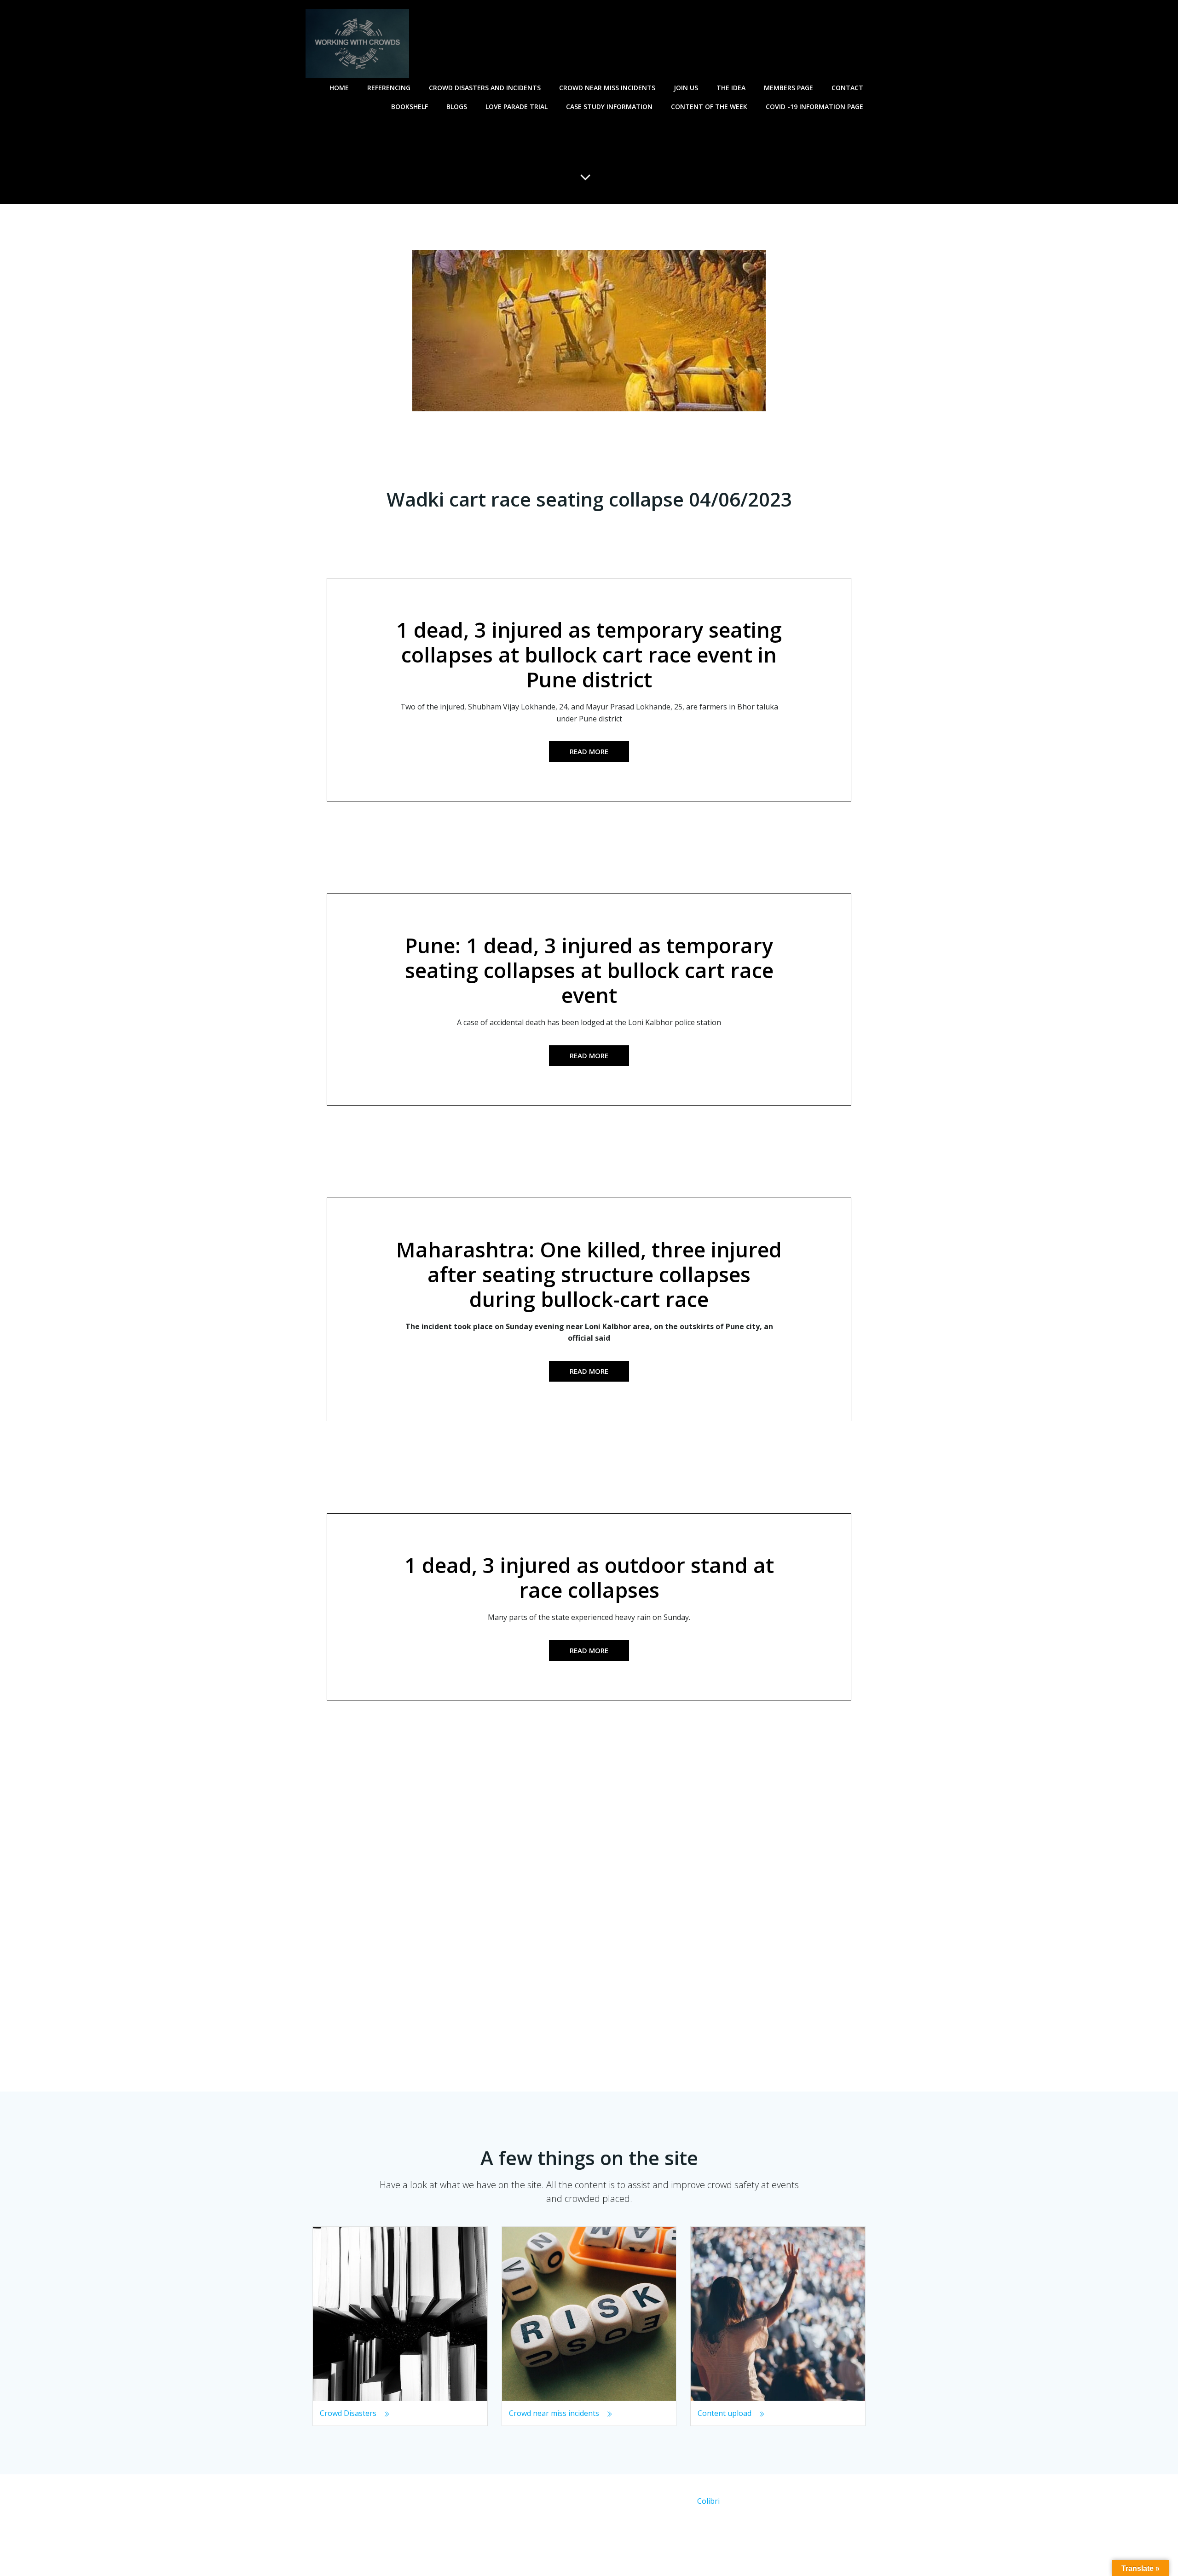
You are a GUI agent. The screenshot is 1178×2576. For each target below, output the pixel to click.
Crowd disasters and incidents (485, 88)
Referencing (389, 88)
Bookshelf (410, 107)
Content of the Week (709, 107)
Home (339, 88)
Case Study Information (609, 107)
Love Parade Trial (517, 107)
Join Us (686, 88)
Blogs (457, 107)
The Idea (731, 88)
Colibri (708, 2501)
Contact (847, 88)
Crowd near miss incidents (607, 88)
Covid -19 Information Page (814, 107)
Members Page (788, 88)
